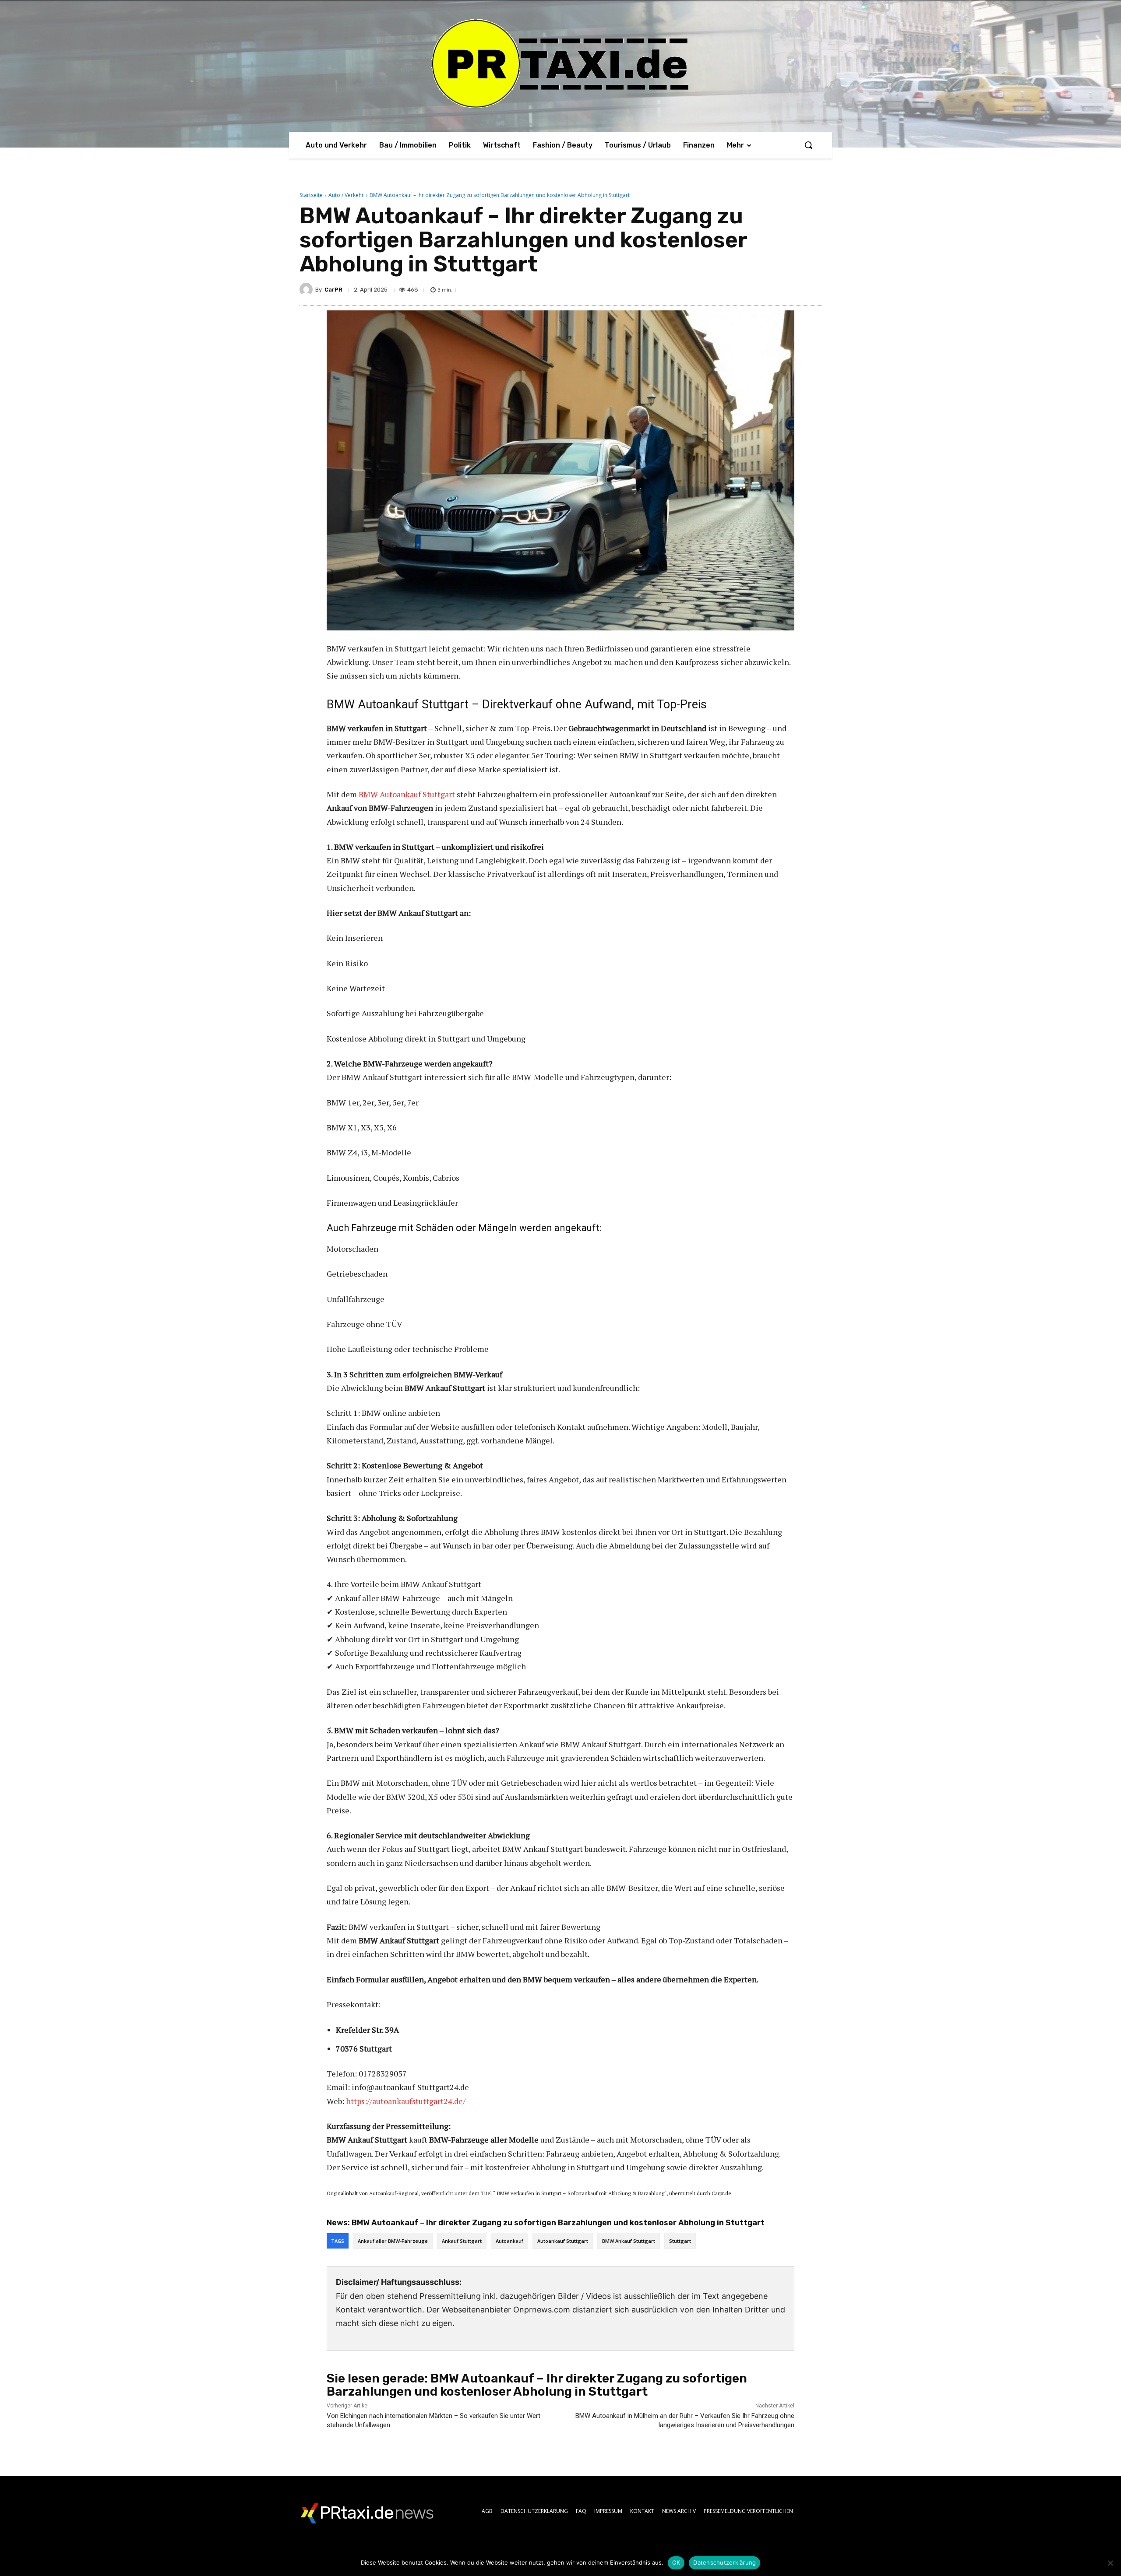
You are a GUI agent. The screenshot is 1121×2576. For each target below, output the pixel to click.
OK (676, 2562)
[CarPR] (307, 289)
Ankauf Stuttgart (462, 2241)
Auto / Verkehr (346, 195)
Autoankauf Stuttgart (563, 2241)
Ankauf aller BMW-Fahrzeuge (393, 2241)
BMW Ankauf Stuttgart (629, 2241)
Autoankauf (509, 2241)
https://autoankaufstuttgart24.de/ (406, 2101)
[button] (808, 145)
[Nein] (1110, 2563)
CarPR (333, 290)
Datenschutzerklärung (724, 2562)
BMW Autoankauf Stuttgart (407, 794)
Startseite (311, 195)
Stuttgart (680, 2241)
